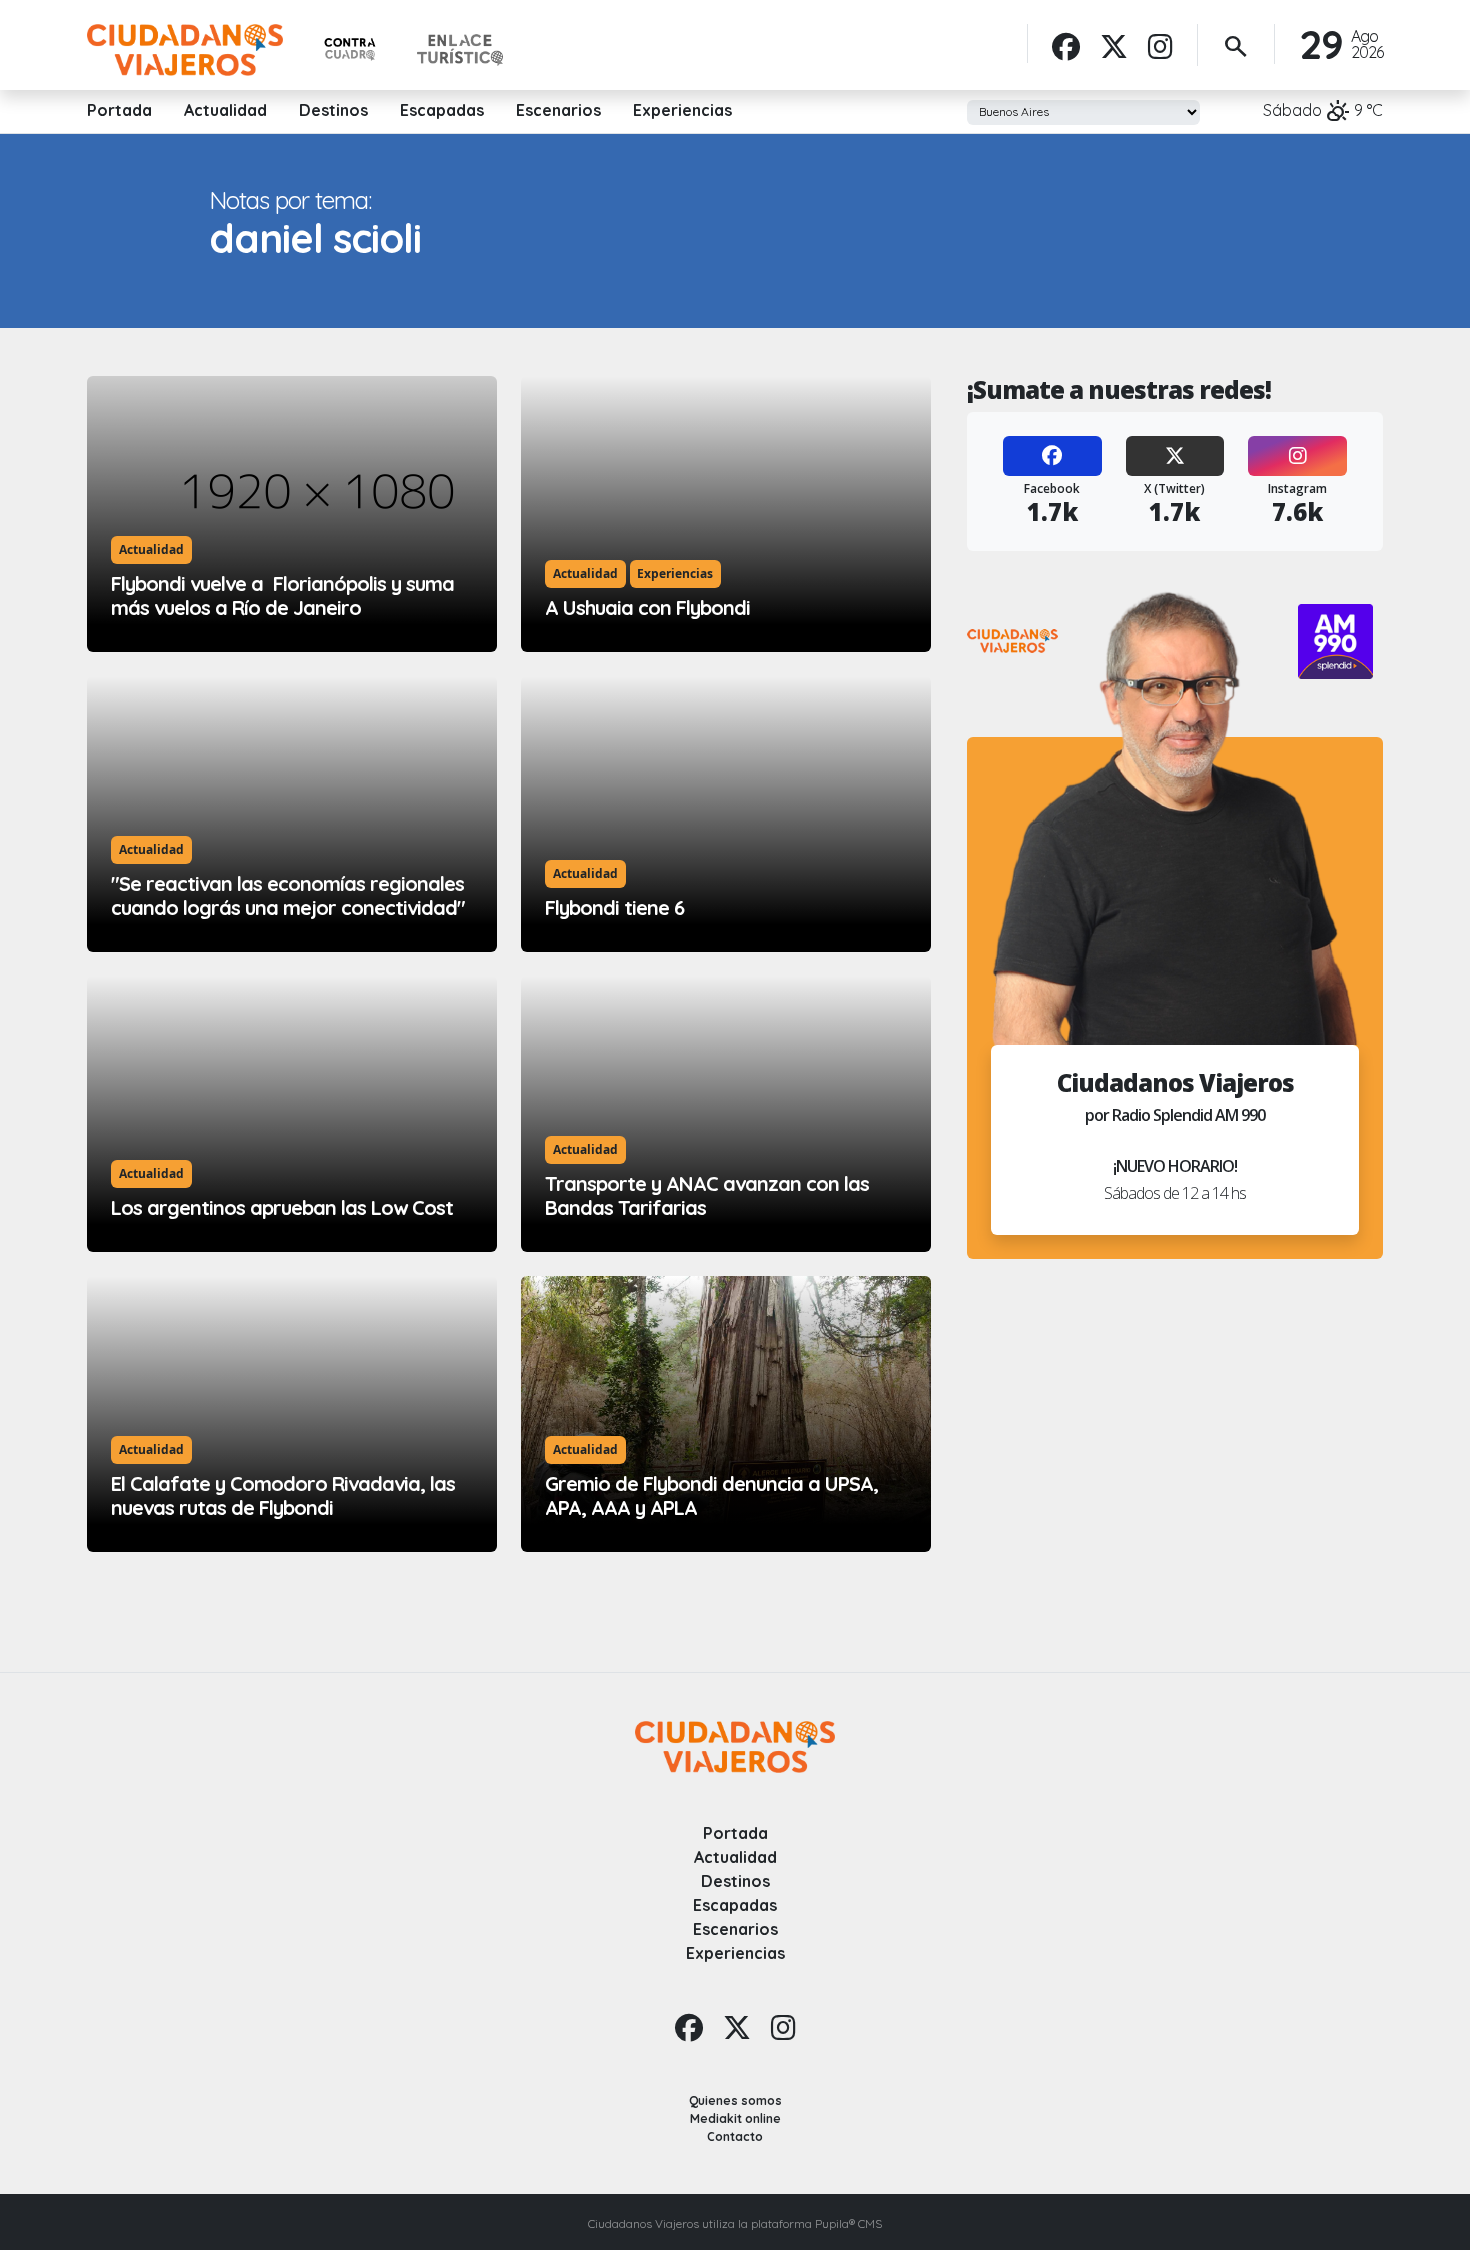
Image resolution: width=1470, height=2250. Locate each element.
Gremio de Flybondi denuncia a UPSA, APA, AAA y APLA (711, 1495)
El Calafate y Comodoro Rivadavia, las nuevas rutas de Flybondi (283, 1495)
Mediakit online (735, 2118)
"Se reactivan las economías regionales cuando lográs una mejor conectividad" (288, 895)
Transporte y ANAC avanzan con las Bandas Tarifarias (707, 1195)
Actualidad (225, 110)
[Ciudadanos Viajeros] (185, 50)
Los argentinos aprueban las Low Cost (282, 1207)
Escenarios (558, 110)
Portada (119, 110)
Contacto (735, 2136)
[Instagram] (1160, 46)
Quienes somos (735, 2100)
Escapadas (442, 110)
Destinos (333, 110)
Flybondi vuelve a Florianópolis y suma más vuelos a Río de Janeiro (282, 595)
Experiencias (682, 110)
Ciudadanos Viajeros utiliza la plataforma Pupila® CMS (735, 2223)
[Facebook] (1066, 46)
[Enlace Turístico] (460, 50)
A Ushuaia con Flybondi (647, 607)
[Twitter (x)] (1114, 46)
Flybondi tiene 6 (614, 907)
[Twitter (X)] (1175, 456)
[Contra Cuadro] (350, 49)
